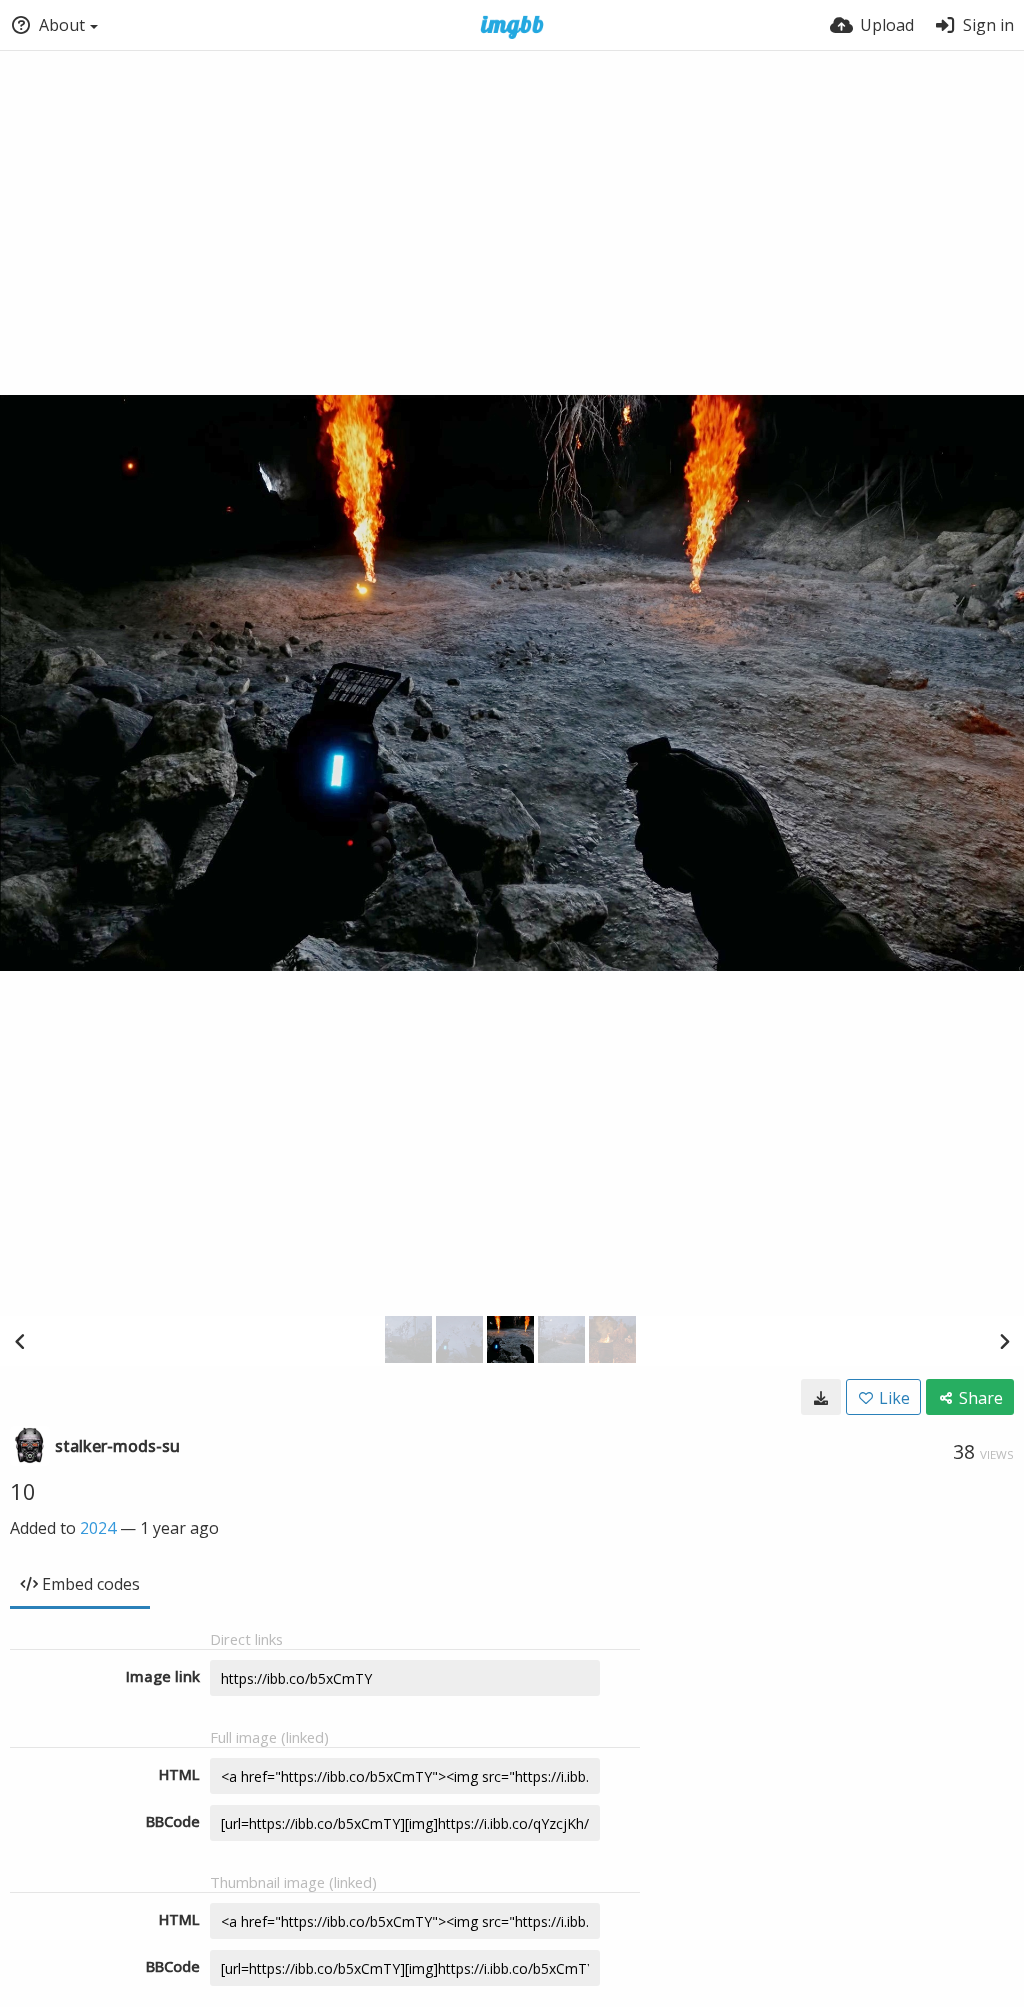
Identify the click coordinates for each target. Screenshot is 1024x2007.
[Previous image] (20, 1341)
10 (23, 1491)
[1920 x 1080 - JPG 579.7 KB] (821, 1397)
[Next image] (1004, 1341)
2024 (98, 1528)
